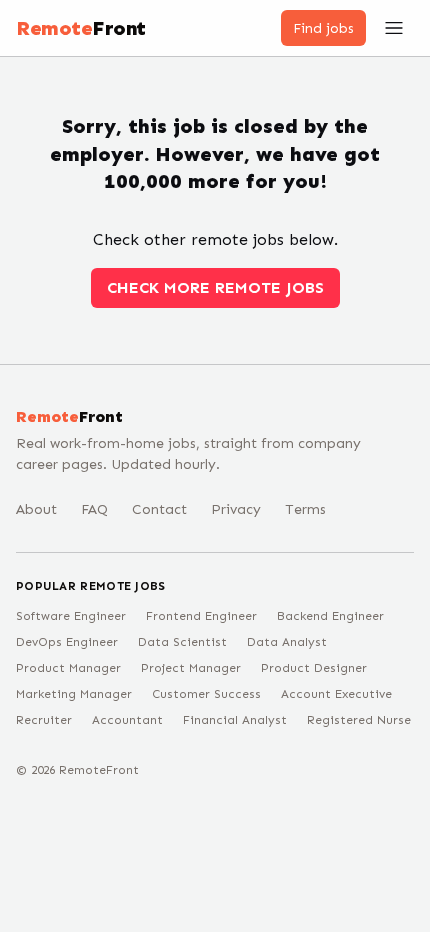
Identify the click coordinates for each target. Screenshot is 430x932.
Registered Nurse (359, 720)
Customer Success (206, 694)
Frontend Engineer (201, 616)
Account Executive (336, 694)
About (36, 509)
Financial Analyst (235, 720)
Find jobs (323, 28)
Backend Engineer (330, 616)
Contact (159, 509)
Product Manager (68, 668)
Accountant (127, 720)
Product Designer (314, 668)
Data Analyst (287, 642)
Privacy (236, 509)
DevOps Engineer (67, 642)
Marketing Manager (74, 694)
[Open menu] (394, 28)
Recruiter (44, 720)
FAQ (94, 509)
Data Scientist (182, 642)
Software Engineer (71, 616)
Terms (305, 509)
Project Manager (191, 668)
